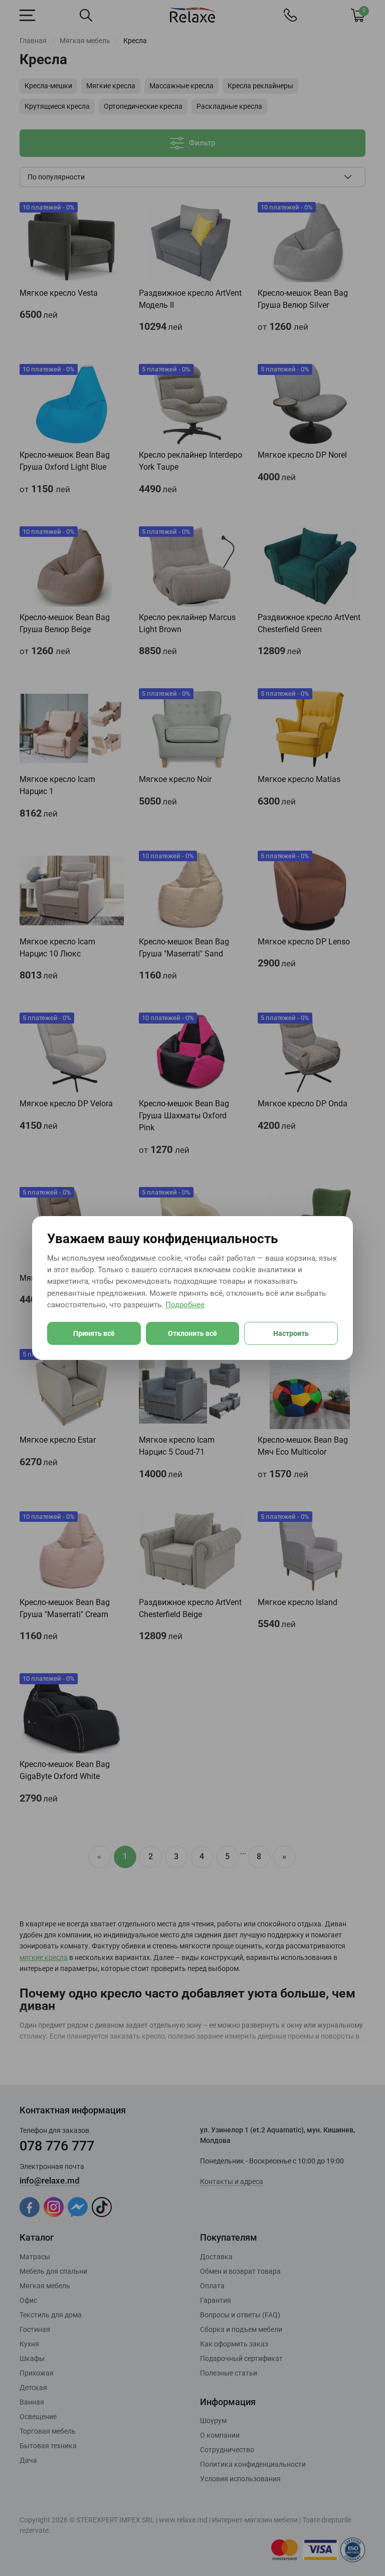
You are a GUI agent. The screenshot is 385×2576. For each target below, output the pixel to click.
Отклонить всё (192, 1333)
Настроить (291, 1333)
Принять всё (94, 1333)
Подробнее (185, 1305)
